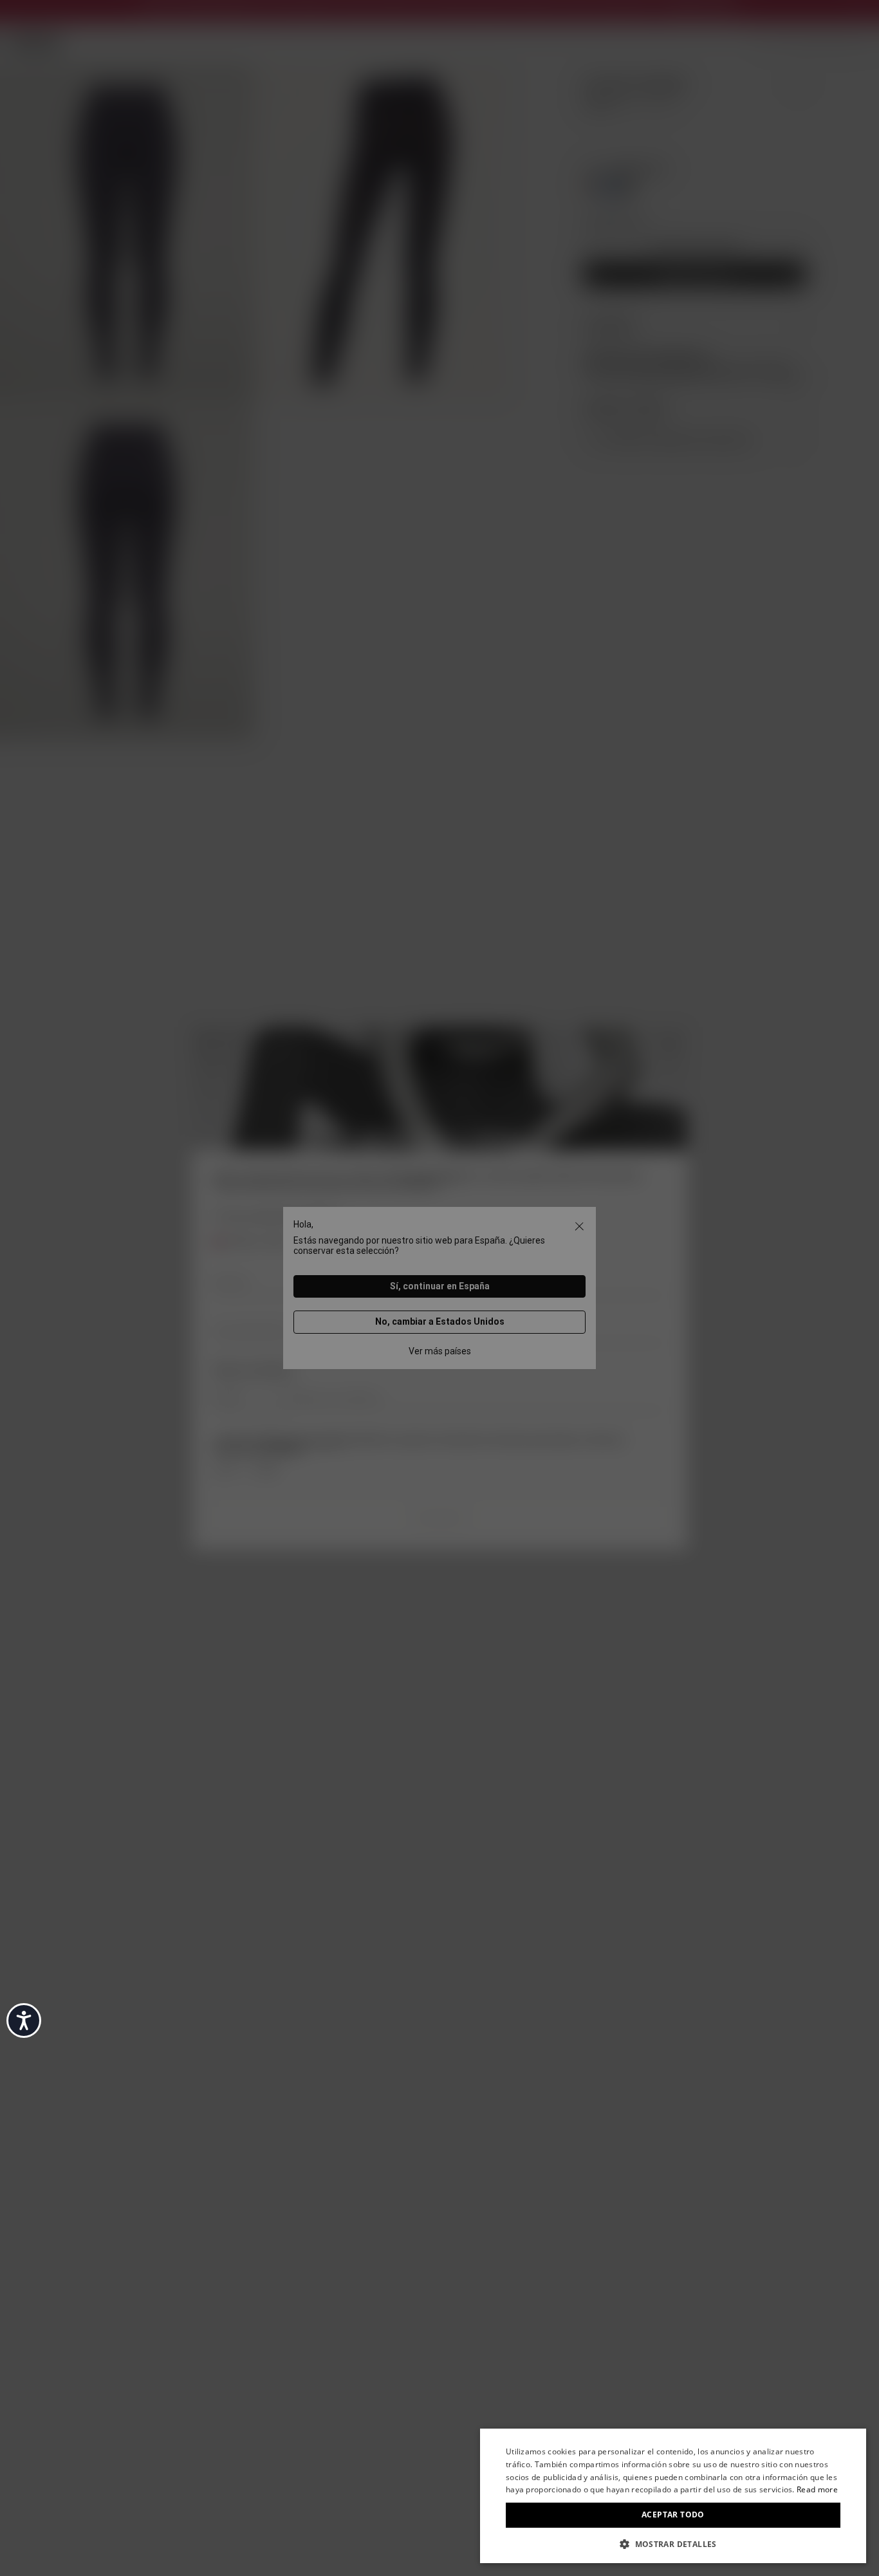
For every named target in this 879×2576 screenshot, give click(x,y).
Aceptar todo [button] (673, 2515)
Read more (817, 2489)
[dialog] (673, 2496)
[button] (673, 2543)
